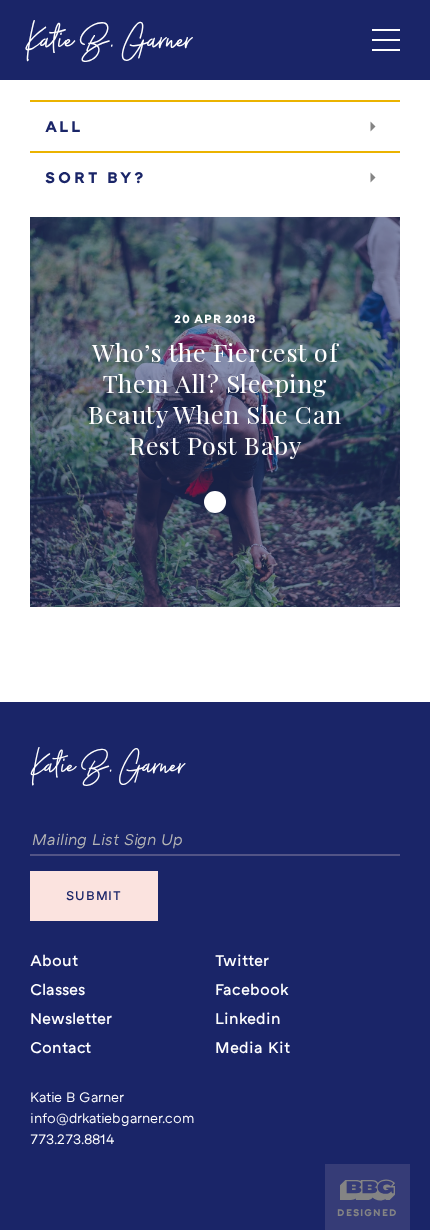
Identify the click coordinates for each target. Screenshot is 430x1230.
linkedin (248, 1018)
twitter (242, 960)
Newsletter (71, 1018)
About (54, 960)
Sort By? (96, 177)
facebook (252, 989)
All (64, 126)
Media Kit (252, 1047)
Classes (57, 989)
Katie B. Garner (111, 45)
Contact (60, 1047)
